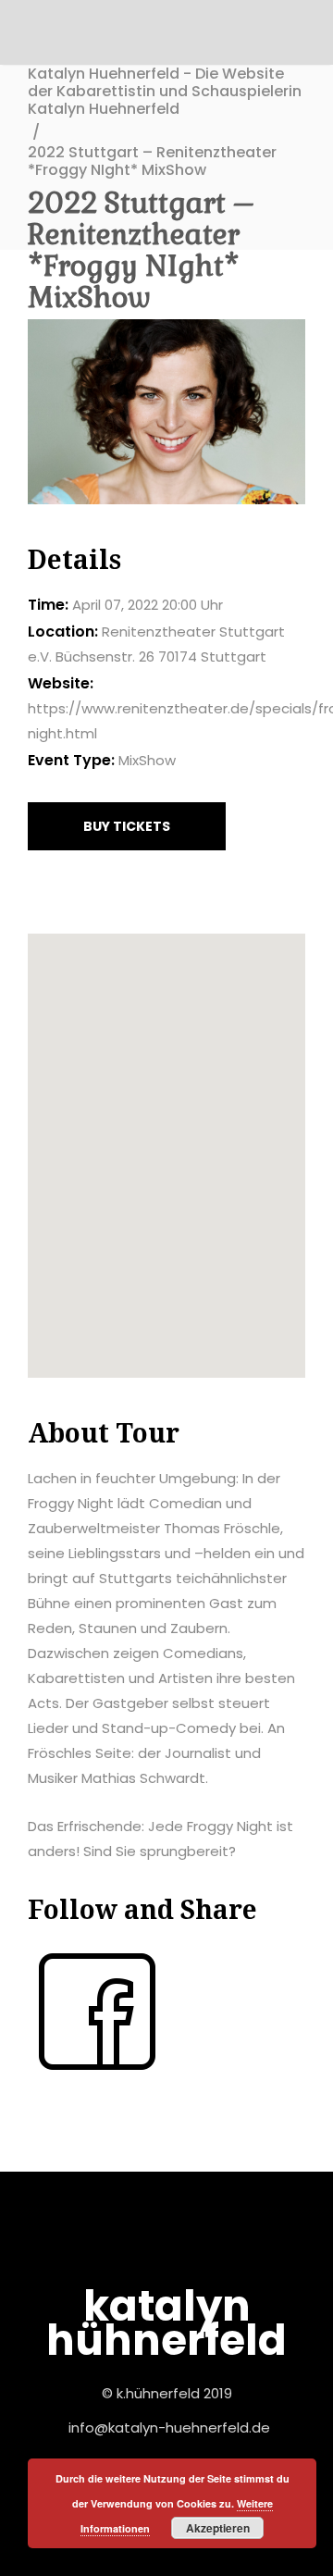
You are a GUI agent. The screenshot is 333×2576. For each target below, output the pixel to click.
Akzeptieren (218, 2528)
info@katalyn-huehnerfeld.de (169, 2427)
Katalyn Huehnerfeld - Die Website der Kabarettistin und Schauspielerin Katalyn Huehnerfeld (165, 92)
